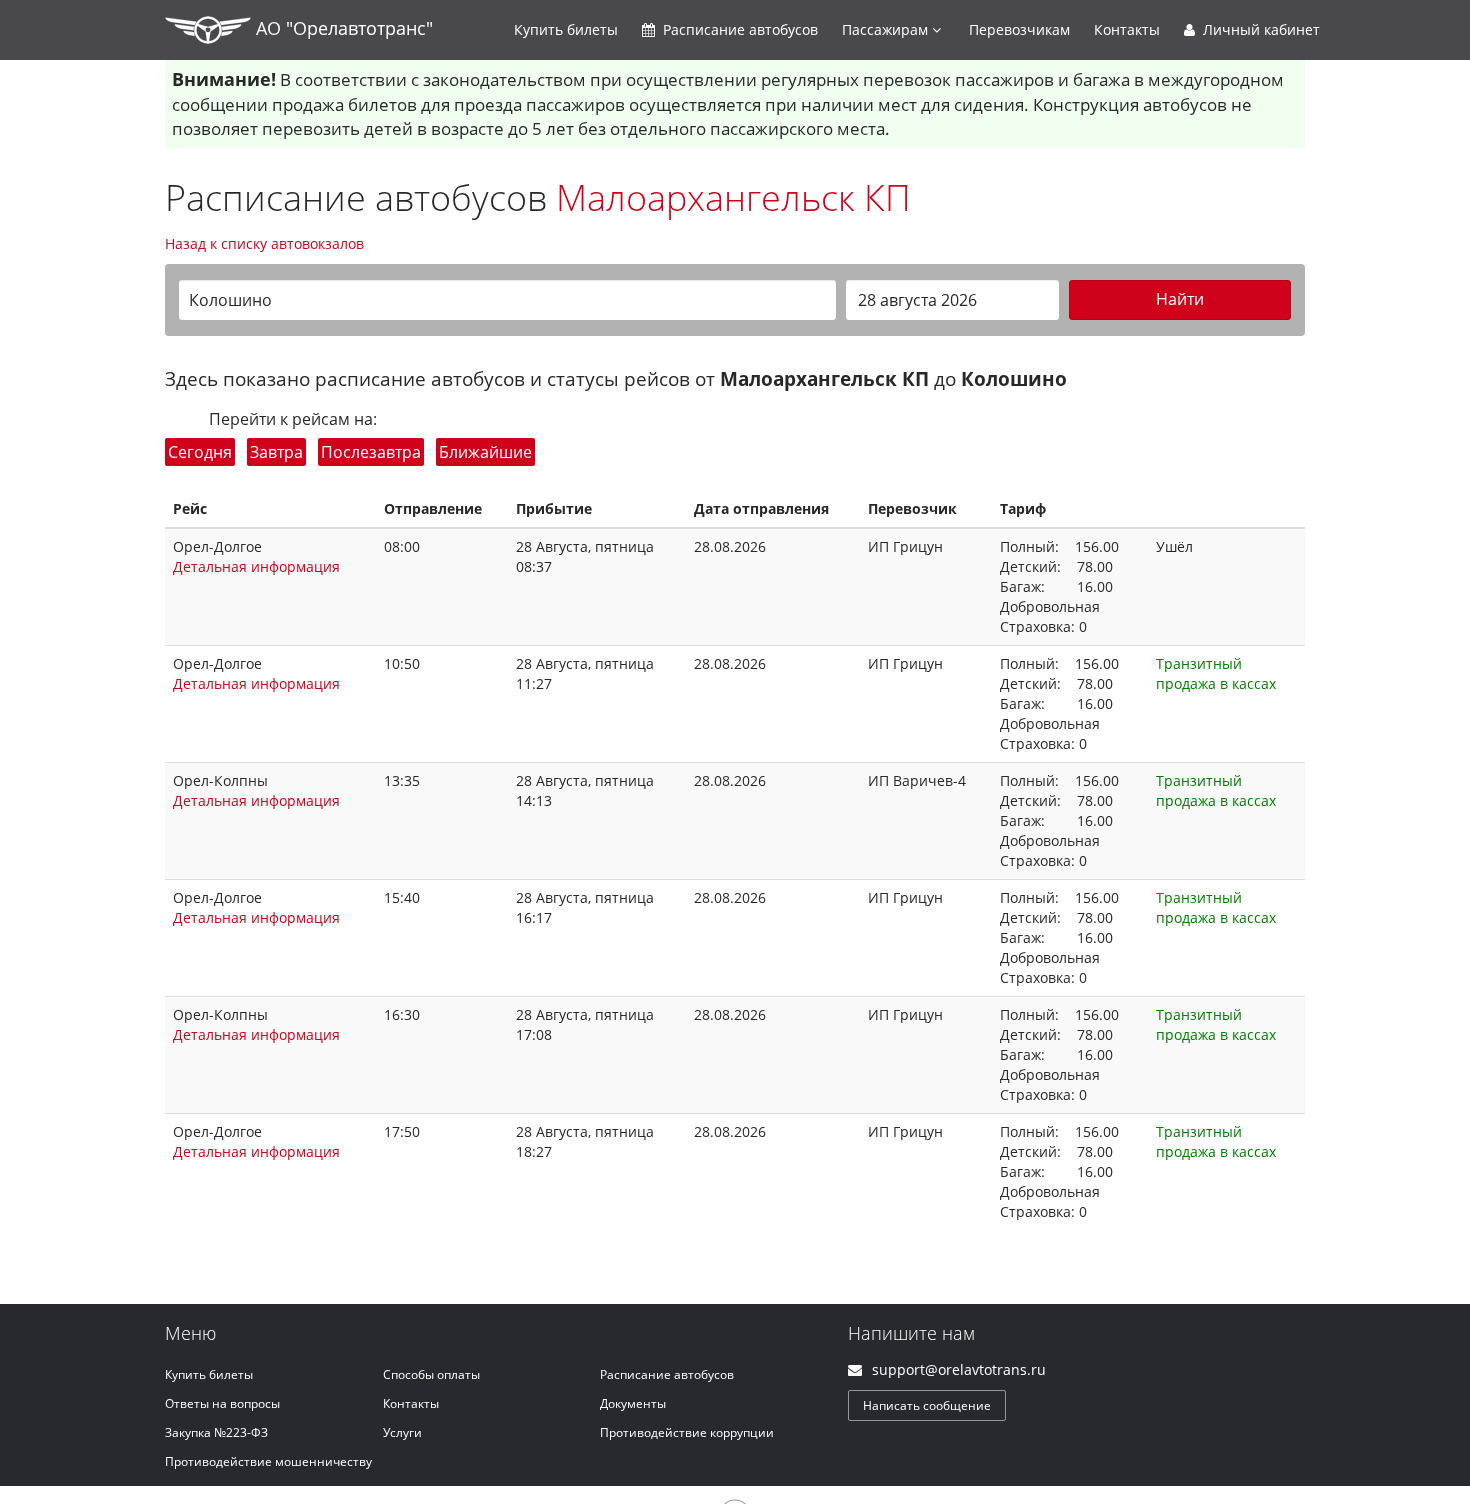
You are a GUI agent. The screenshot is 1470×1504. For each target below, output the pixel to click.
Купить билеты (209, 1374)
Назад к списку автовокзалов (264, 243)
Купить (566, 29)
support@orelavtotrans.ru (959, 1369)
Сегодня (200, 452)
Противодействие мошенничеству (268, 1461)
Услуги (402, 1432)
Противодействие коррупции (687, 1432)
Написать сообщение (927, 1405)
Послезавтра (371, 452)
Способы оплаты (431, 1374)
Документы (633, 1403)
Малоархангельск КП (733, 197)
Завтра (276, 452)
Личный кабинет (1259, 29)
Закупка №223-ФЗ (216, 1432)
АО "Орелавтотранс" (342, 28)
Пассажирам (887, 29)
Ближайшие (485, 452)
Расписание (738, 29)
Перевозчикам (1019, 29)
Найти (1180, 299)
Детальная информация (256, 566)
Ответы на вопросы (222, 1403)
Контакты (1127, 29)
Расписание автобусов (667, 1374)
